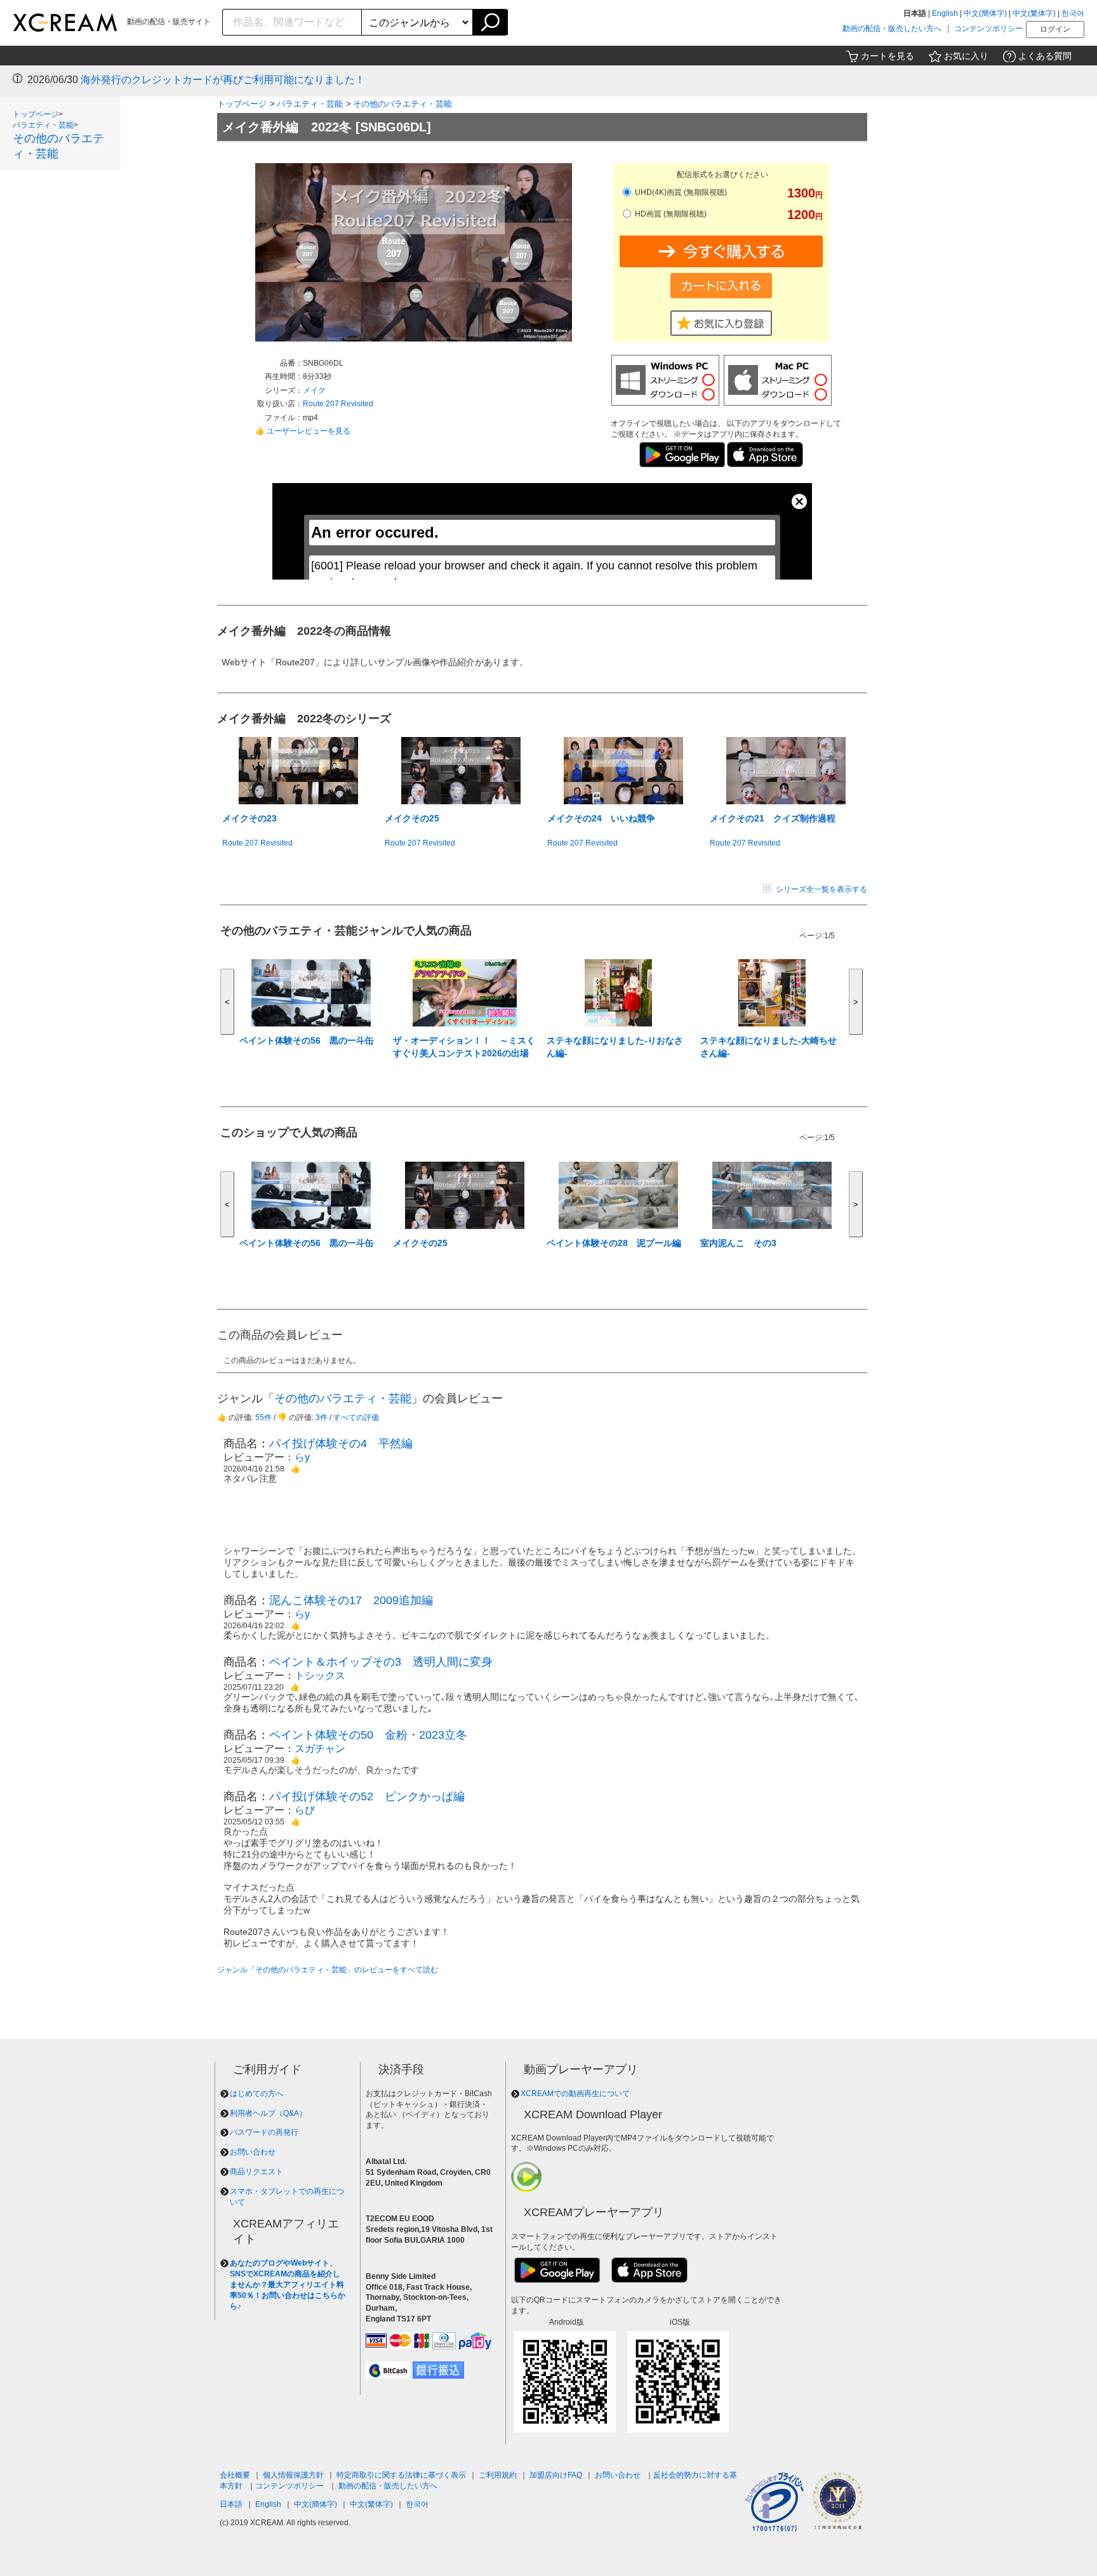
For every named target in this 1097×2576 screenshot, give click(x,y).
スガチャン (320, 1749)
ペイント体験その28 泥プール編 (614, 1243)
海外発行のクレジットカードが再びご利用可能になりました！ (223, 80)
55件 (263, 1417)
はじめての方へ (256, 2094)
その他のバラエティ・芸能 (402, 104)
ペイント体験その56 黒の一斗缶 (307, 1040)
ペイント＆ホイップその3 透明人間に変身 (381, 1662)
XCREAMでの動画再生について (575, 2094)
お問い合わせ (253, 2152)
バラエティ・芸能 (43, 125)
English (945, 13)
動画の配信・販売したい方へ (892, 29)
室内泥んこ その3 (738, 1243)
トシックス (320, 1676)
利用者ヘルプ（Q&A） (268, 2113)
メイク (314, 390)
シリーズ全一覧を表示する (821, 889)
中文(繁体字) (1034, 13)
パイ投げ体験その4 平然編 (341, 1444)
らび (305, 1810)
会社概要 (235, 2475)
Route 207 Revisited (338, 404)
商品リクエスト (256, 2172)
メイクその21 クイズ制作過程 (773, 818)
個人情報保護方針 (293, 2475)
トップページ (36, 114)
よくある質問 (1045, 56)
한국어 (1073, 13)
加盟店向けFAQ (556, 2475)
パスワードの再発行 (264, 2132)
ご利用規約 (498, 2475)
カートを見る (888, 56)
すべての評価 (356, 1417)
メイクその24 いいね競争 (601, 818)
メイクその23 (249, 818)
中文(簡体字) (985, 13)
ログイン (1055, 29)
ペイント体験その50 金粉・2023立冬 (368, 1735)
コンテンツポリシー (988, 29)
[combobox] (292, 22)
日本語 (231, 2504)
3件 (322, 1417)
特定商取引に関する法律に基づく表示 (401, 2475)
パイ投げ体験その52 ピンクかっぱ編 (367, 1796)
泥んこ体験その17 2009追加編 (351, 1600)
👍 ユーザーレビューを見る (303, 431)
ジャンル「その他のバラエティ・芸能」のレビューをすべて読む (328, 1970)
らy (302, 1457)
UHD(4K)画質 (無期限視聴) (680, 192)
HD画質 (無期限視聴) (670, 214)
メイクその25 (412, 818)
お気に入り (966, 56)
